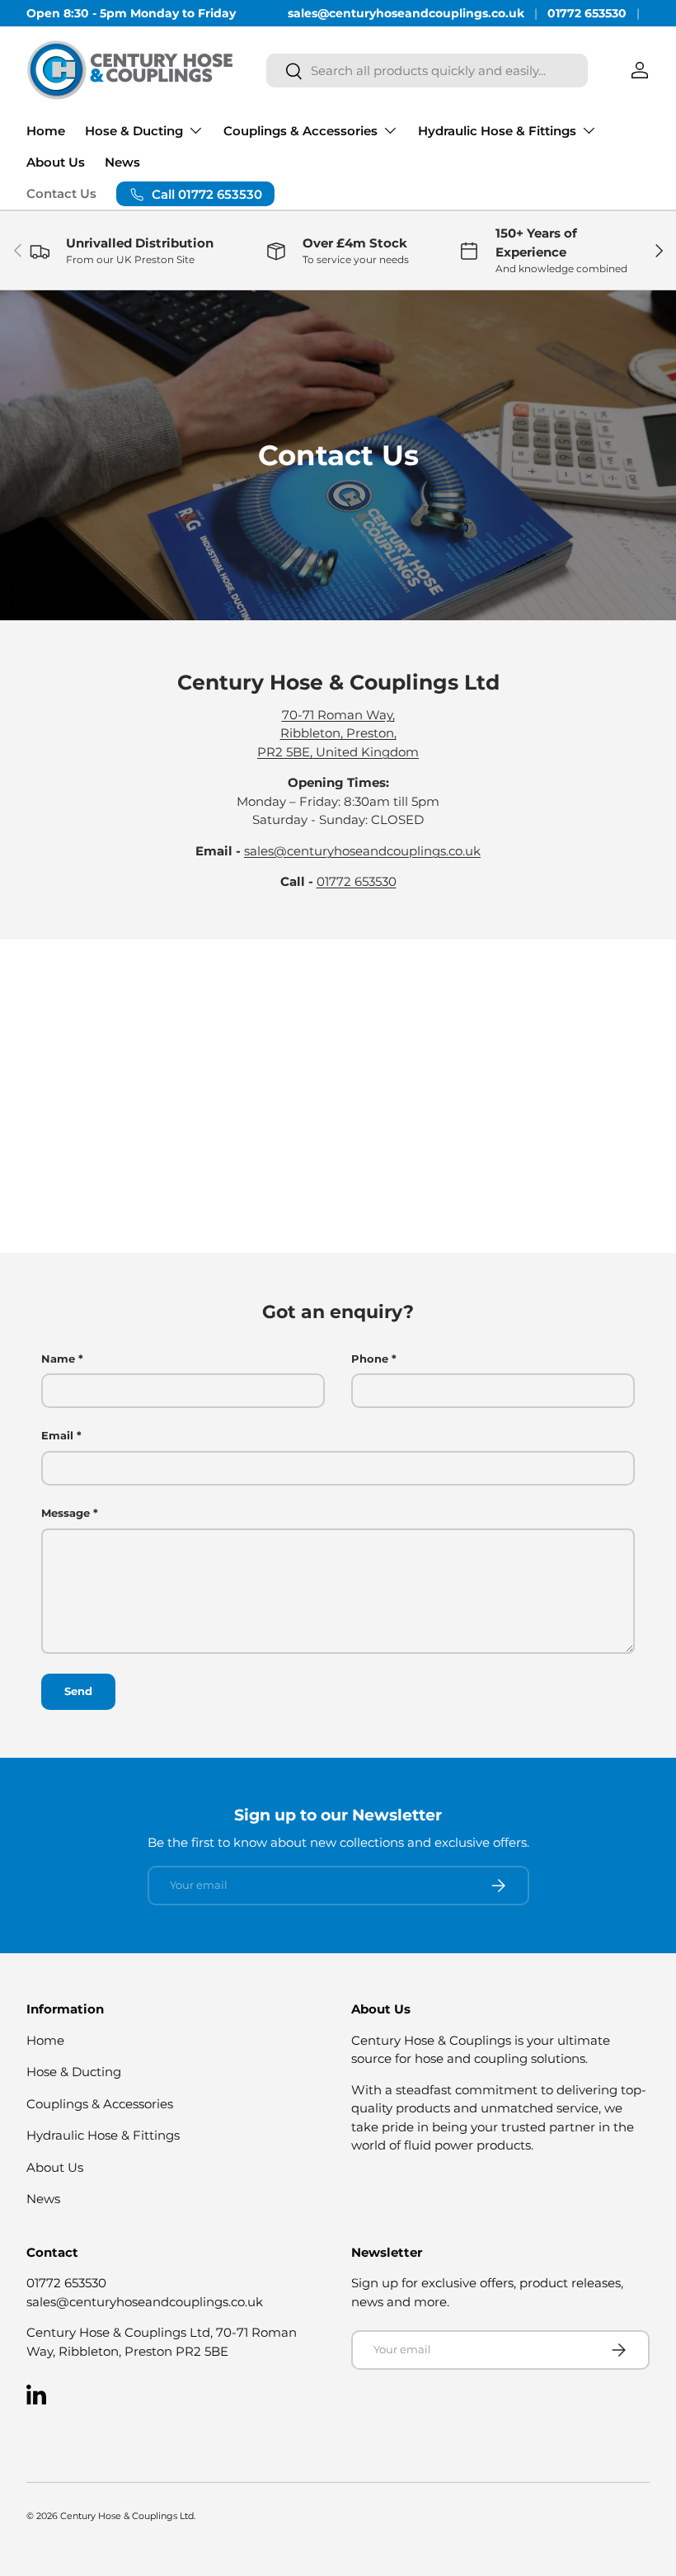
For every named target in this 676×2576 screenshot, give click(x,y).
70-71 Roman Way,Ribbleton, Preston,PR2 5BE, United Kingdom (338, 733)
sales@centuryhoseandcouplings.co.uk (406, 13)
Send (78, 1691)
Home (46, 131)
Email (57, 1435)
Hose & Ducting (74, 2072)
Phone (370, 1359)
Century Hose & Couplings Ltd (127, 2516)
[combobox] (427, 71)
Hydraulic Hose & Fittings (103, 2135)
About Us (56, 162)
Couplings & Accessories (100, 2104)
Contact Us (61, 193)
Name (58, 1359)
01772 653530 (587, 13)
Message (66, 1513)
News (122, 162)
